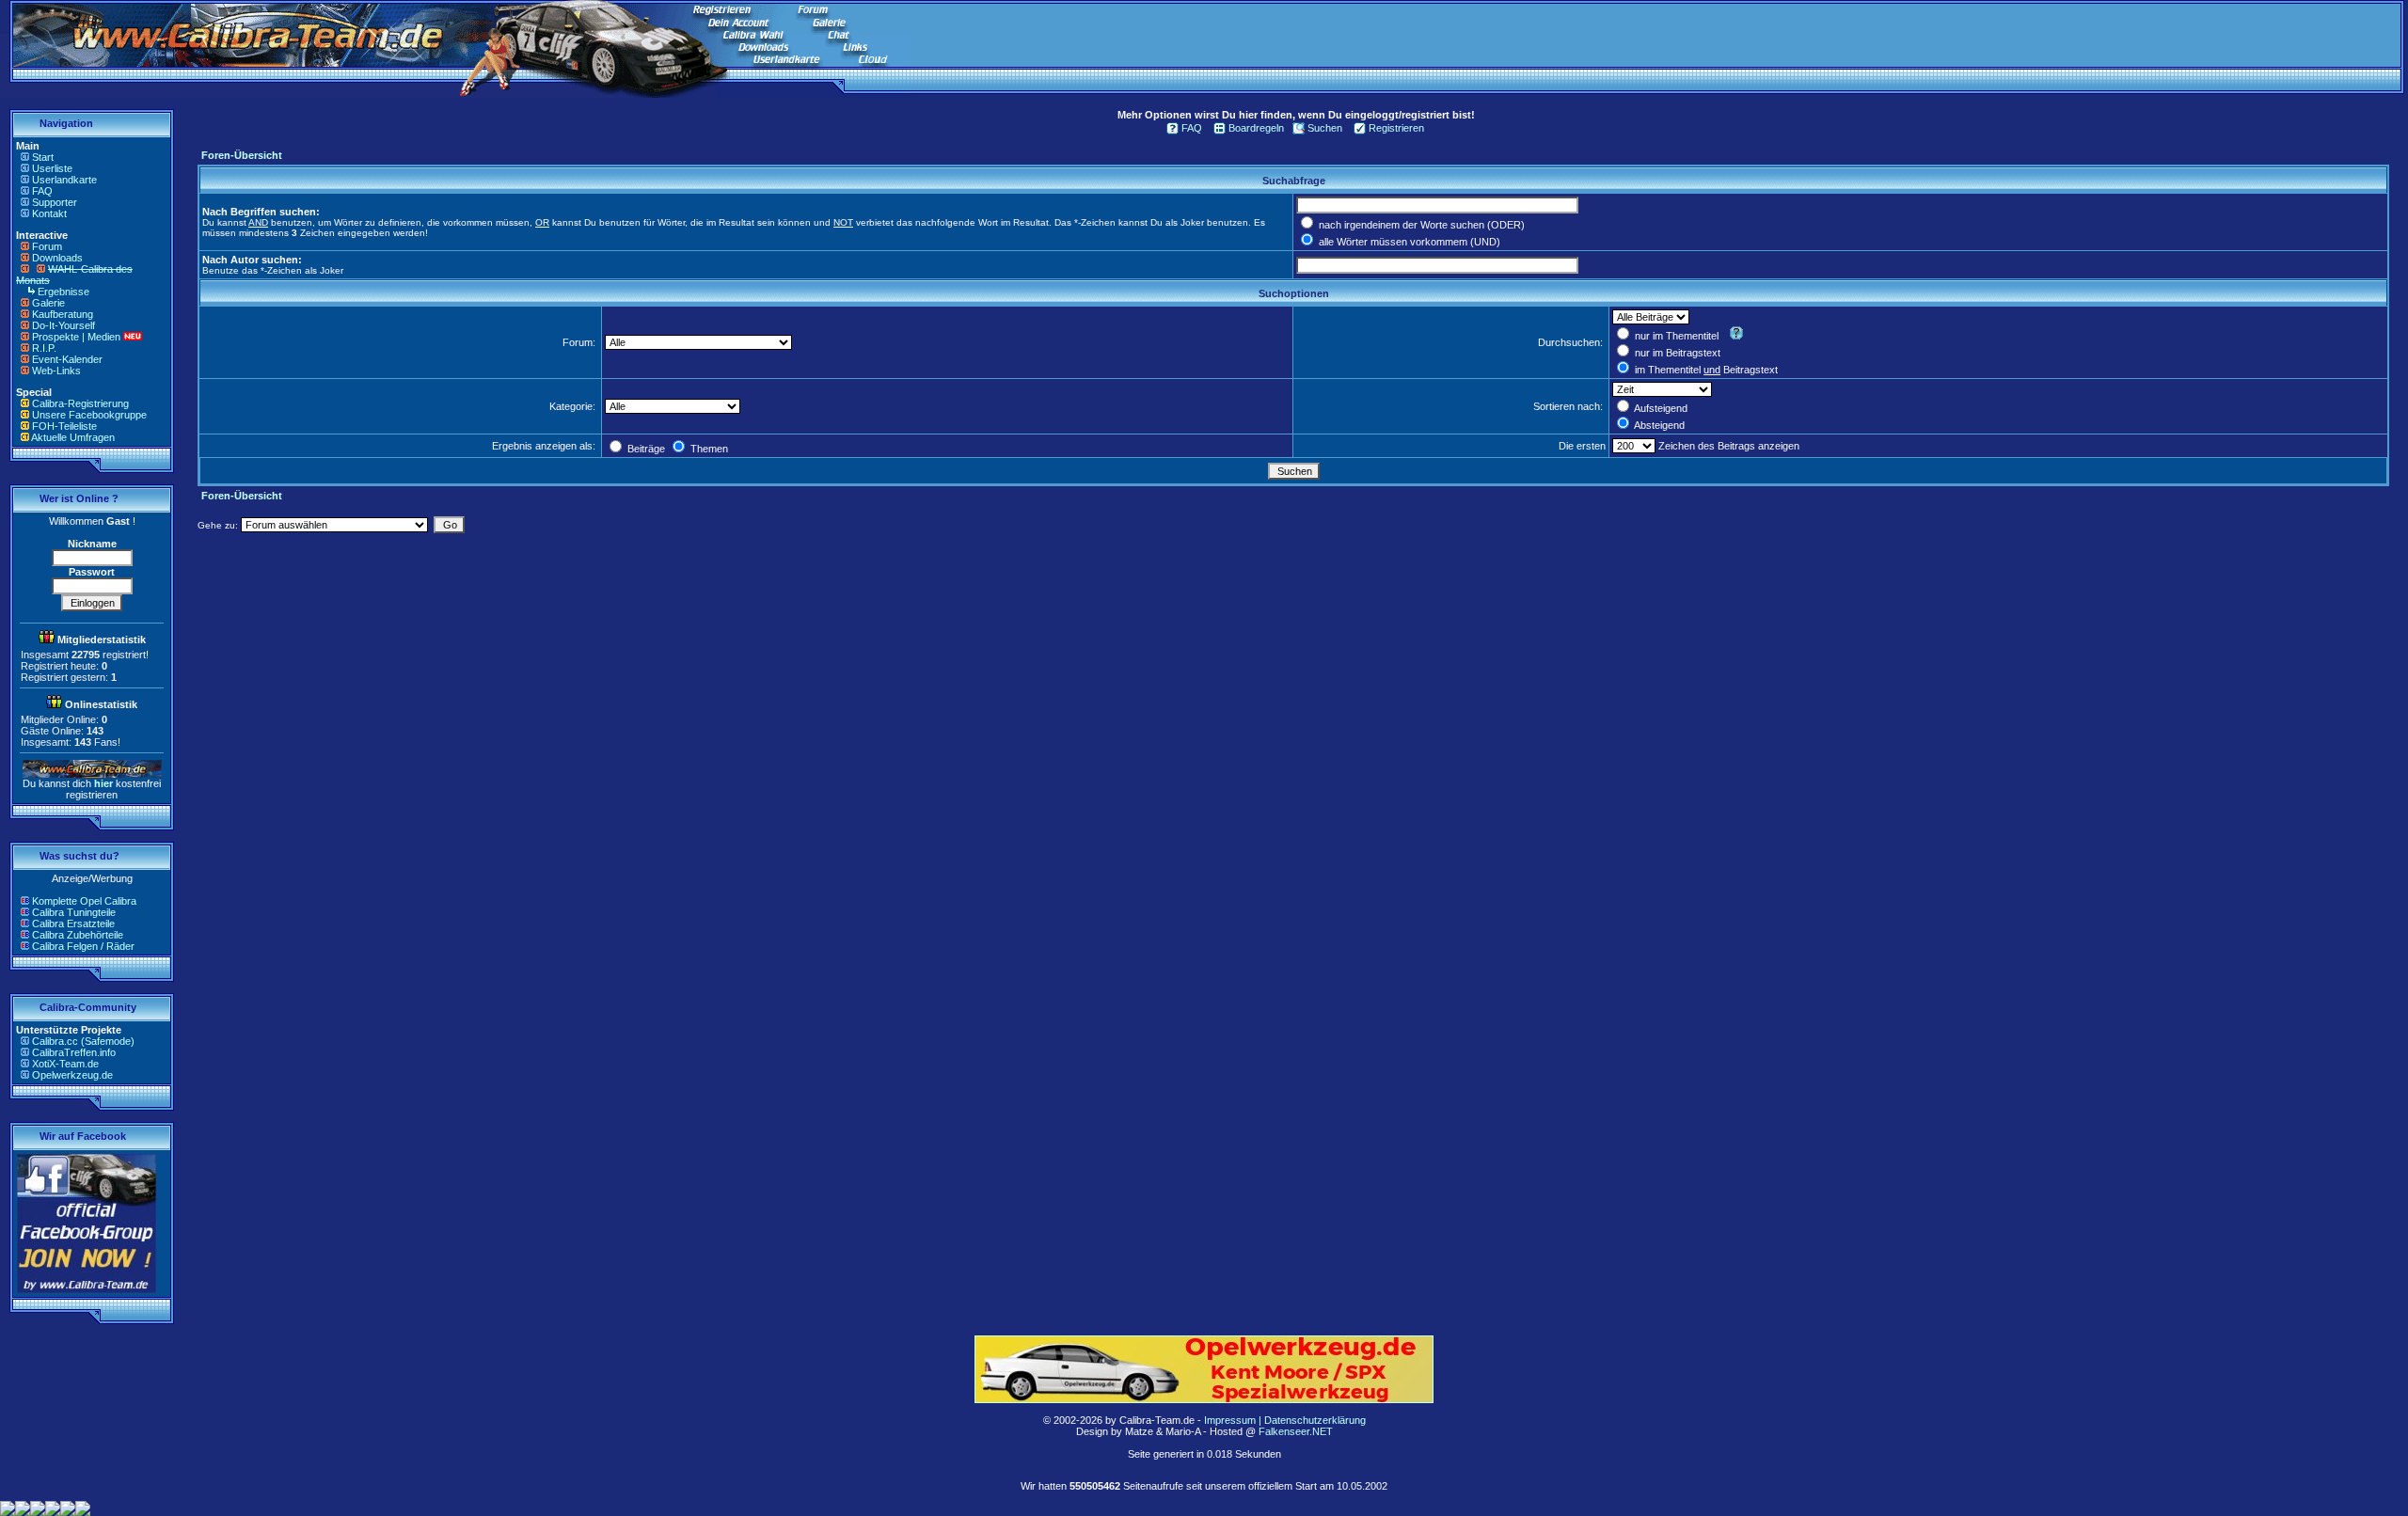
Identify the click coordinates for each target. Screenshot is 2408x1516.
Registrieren (1396, 128)
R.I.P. (44, 348)
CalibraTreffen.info (74, 1052)
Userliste (52, 168)
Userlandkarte (64, 180)
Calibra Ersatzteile (73, 924)
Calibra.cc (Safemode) (83, 1041)
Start (43, 157)
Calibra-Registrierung (80, 403)
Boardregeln (1256, 128)
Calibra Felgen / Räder (83, 946)
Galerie (48, 303)
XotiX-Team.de (65, 1064)
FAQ (42, 191)
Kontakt (49, 213)
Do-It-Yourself (63, 325)
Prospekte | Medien (76, 337)
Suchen (1325, 128)
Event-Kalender (67, 359)
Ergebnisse (63, 292)
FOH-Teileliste (64, 426)
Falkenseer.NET (1296, 1431)
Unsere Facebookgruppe (89, 415)
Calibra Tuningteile (74, 912)
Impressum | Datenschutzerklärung (1285, 1420)
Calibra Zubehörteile (78, 935)
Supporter (55, 202)
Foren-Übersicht (242, 155)
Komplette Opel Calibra (84, 901)
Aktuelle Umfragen (73, 437)
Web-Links (56, 371)
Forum (47, 246)
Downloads (57, 258)
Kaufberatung (63, 314)
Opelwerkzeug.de (72, 1075)
